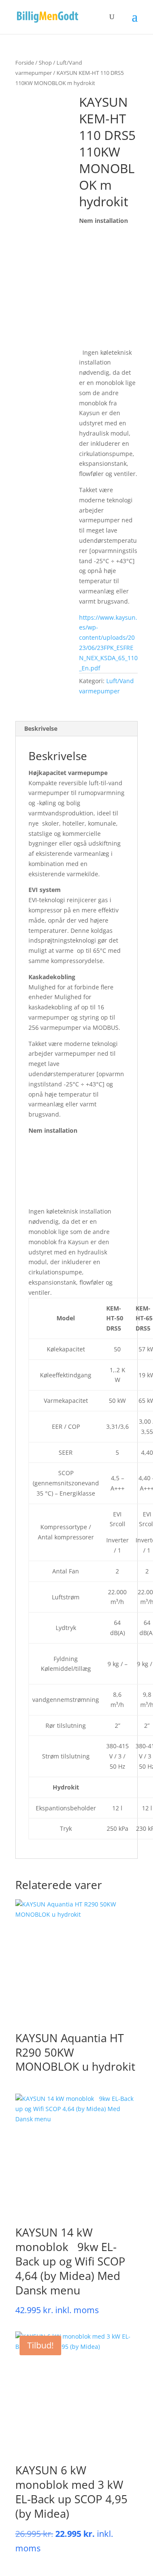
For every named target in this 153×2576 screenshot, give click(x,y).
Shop (45, 63)
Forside (25, 63)
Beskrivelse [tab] (41, 728)
